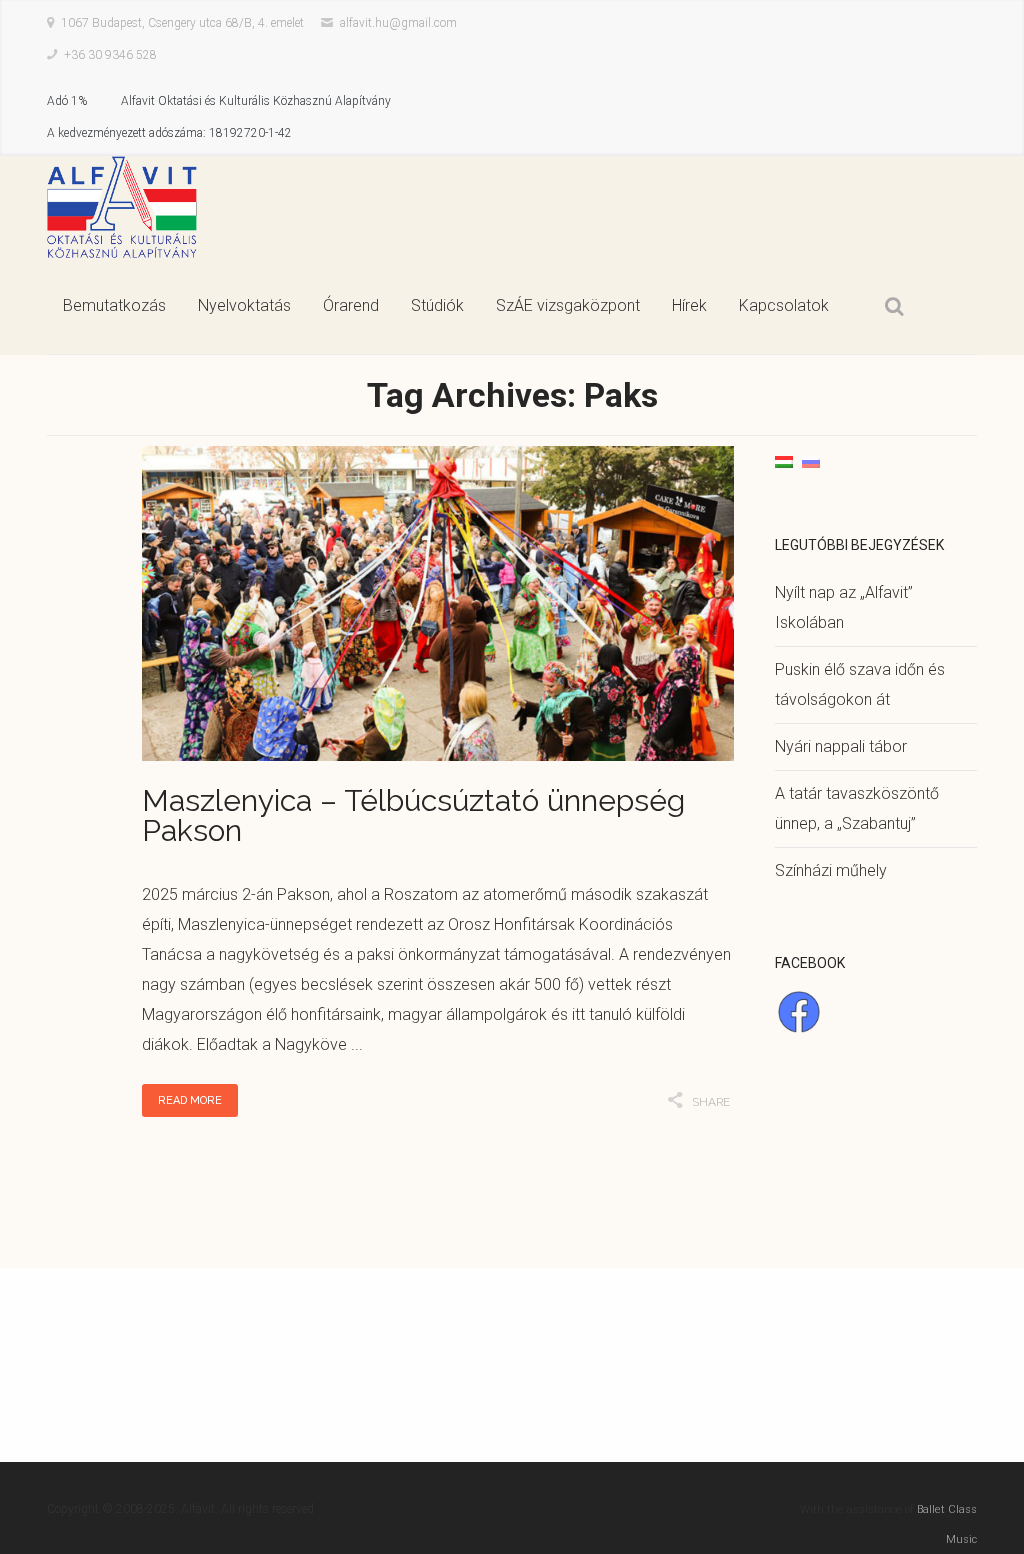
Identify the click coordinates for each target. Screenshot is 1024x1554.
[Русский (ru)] (811, 460)
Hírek (689, 305)
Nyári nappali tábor (841, 746)
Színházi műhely (831, 870)
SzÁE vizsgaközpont (568, 305)
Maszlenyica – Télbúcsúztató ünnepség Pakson (413, 815)
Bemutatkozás (114, 305)
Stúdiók (437, 305)
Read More (190, 1100)
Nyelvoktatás (244, 305)
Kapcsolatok (784, 305)
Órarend (351, 305)
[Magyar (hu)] (784, 460)
